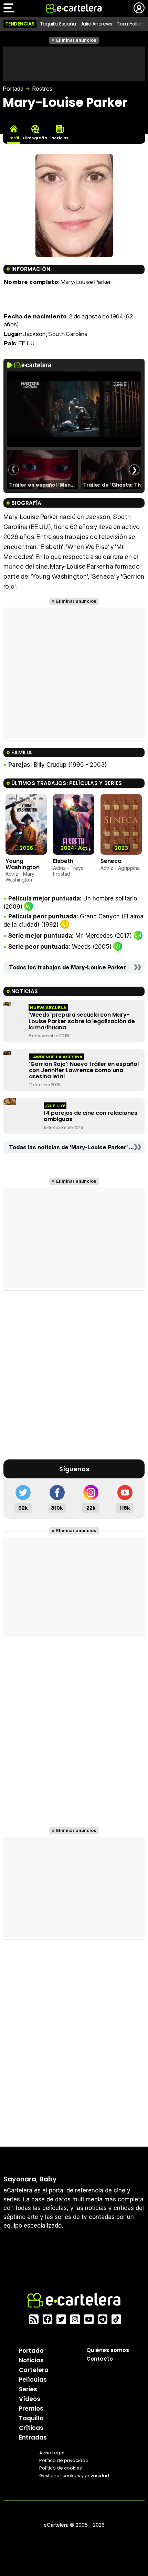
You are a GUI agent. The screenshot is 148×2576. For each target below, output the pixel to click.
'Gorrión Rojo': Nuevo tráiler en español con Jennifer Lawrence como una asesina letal (84, 1070)
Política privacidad (64, 2460)
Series (28, 2389)
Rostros (42, 89)
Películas (33, 2379)
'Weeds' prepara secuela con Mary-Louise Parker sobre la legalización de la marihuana (82, 1021)
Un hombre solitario (110, 898)
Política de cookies (61, 2468)
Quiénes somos (108, 2350)
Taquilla (31, 2418)
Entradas (33, 2437)
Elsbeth (63, 861)
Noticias (31, 2360)
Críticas (31, 2427)
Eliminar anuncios (76, 40)
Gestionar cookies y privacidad (74, 2475)
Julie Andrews (96, 24)
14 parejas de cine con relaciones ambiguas (91, 1116)
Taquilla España (58, 24)
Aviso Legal (52, 2452)
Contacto (100, 2358)
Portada (13, 89)
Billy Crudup (50, 765)
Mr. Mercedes (94, 936)
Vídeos (30, 2399)
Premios (31, 2408)
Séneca (111, 861)
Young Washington (23, 864)
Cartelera (34, 2370)
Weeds (81, 947)
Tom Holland (131, 24)
